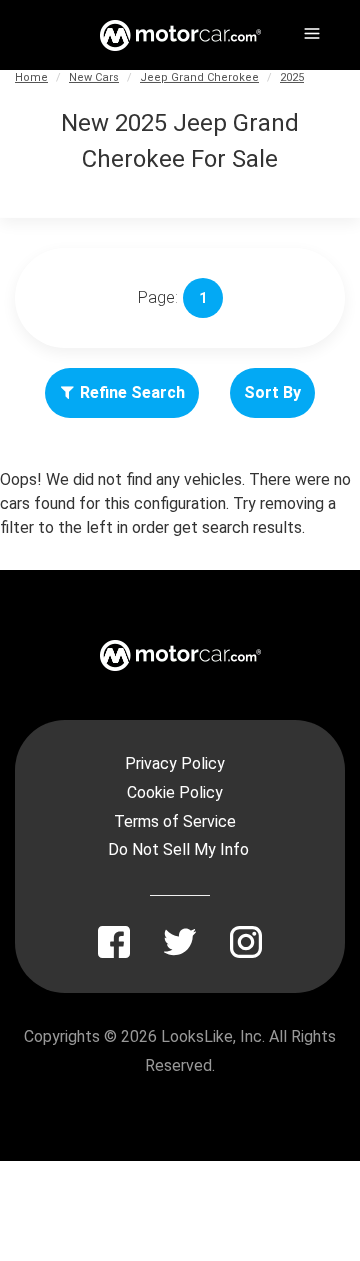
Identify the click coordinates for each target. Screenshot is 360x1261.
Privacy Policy (175, 763)
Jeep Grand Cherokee (199, 77)
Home (31, 77)
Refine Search (132, 392)
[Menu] (310, 30)
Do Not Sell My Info (178, 849)
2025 (292, 77)
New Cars (94, 77)
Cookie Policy (175, 792)
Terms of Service (175, 821)
